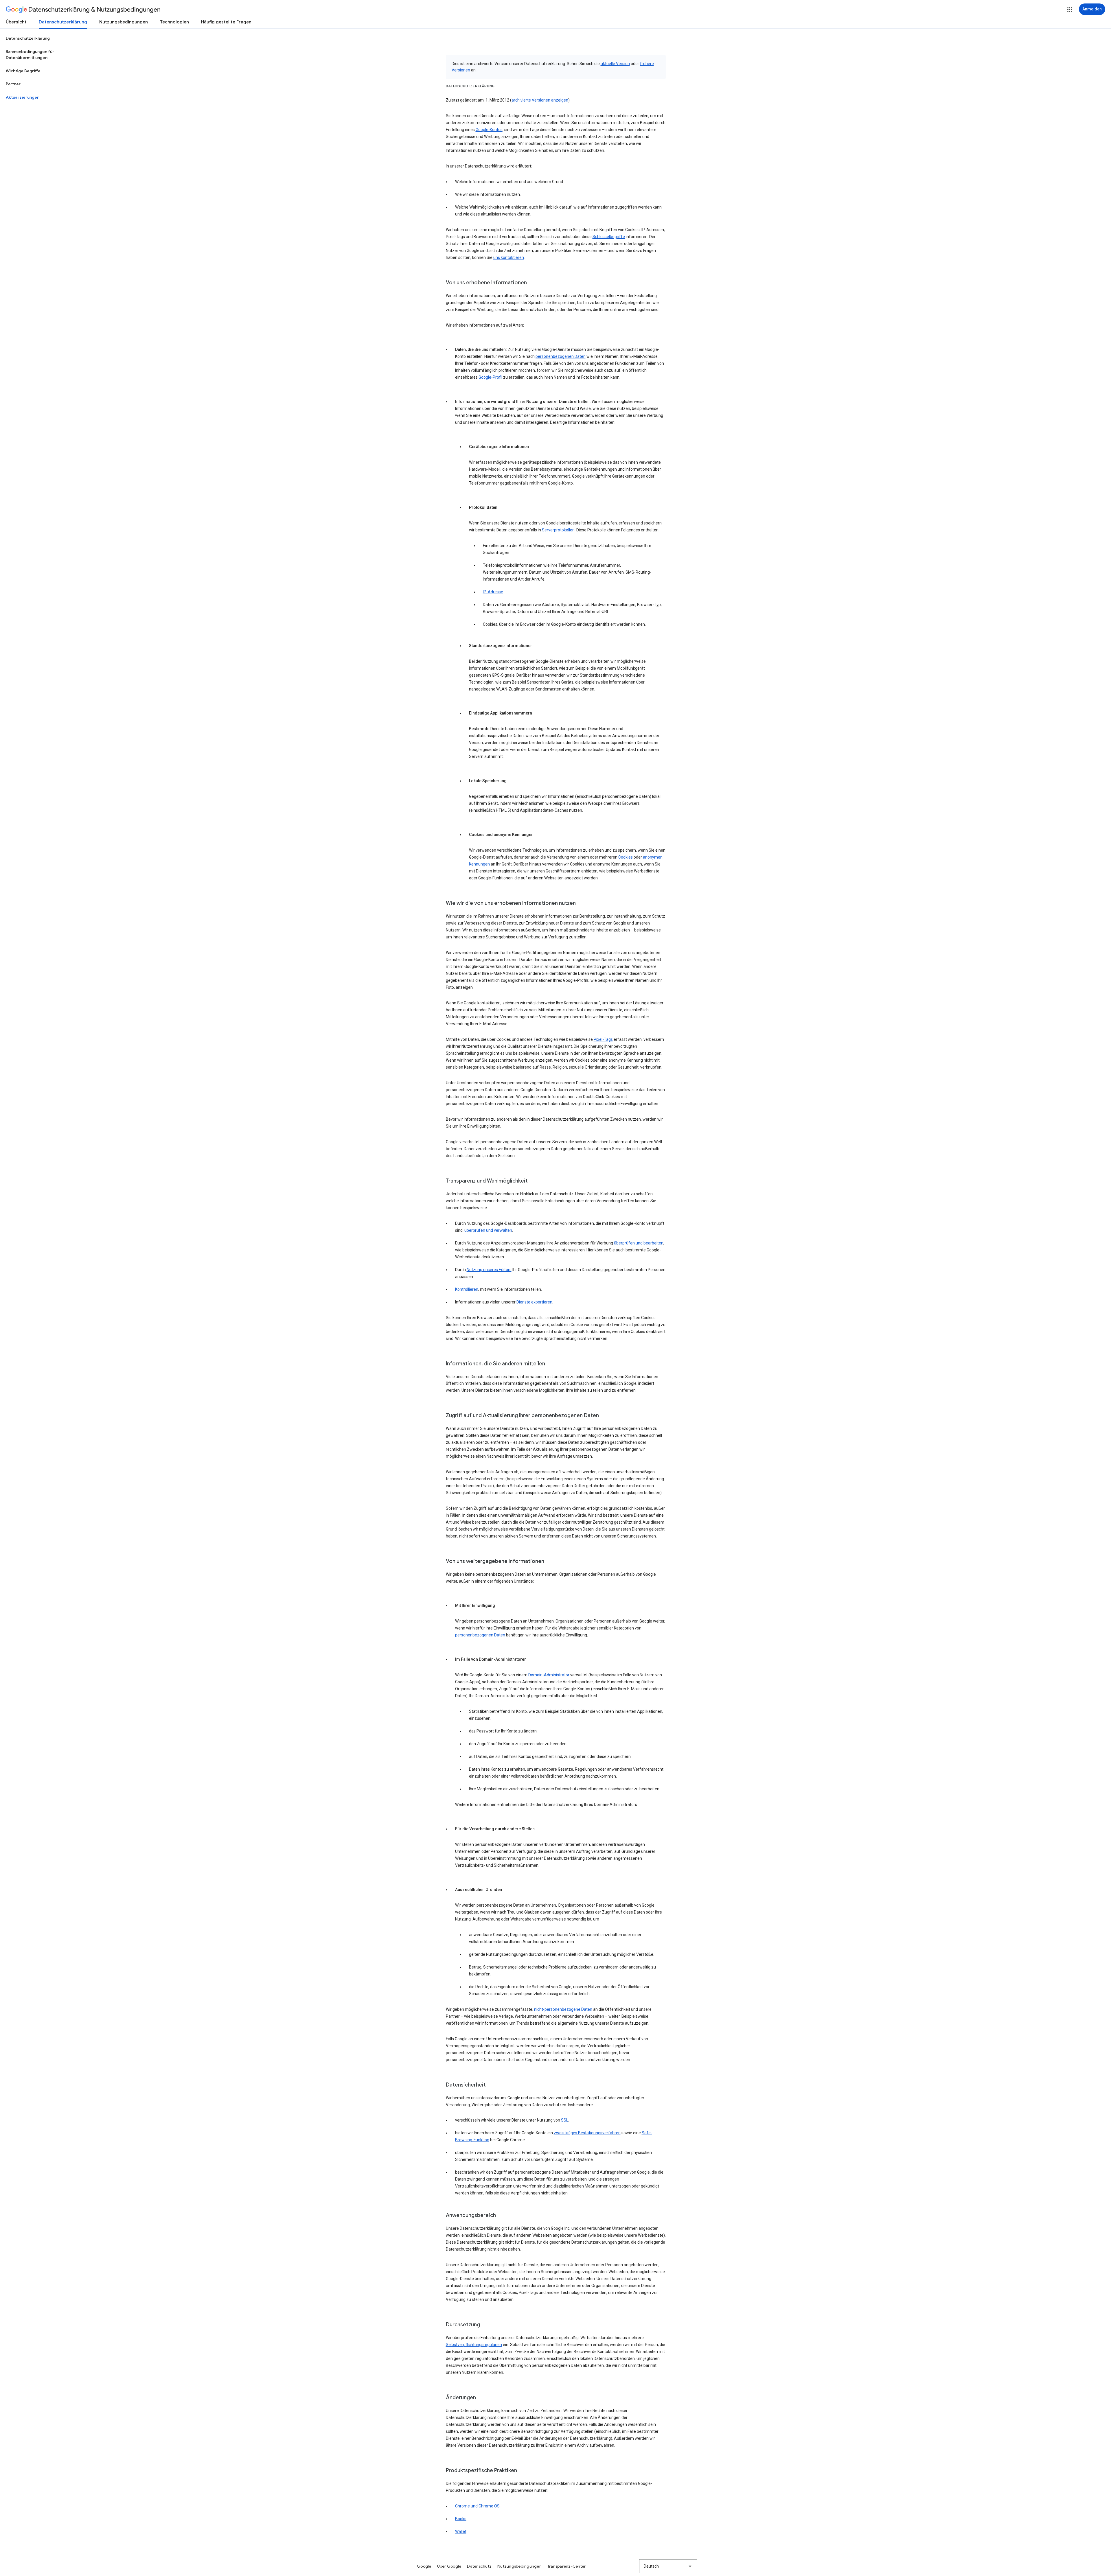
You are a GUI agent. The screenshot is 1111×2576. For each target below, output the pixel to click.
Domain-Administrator (549, 1675)
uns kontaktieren (509, 257)
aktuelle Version (615, 64)
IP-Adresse (493, 592)
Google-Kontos (489, 130)
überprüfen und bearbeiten (639, 1243)
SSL (565, 2120)
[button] (1070, 10)
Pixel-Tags (603, 1039)
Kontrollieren (467, 1289)
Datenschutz (479, 2566)
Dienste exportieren (534, 1302)
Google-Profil (490, 377)
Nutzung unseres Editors (489, 1270)
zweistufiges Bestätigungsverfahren (587, 2133)
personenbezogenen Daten (561, 356)
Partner (13, 84)
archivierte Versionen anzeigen (540, 100)
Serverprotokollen (558, 530)
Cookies (626, 857)
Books (461, 2519)
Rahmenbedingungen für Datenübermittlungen (30, 55)
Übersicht (16, 22)
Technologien (174, 22)
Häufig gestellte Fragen (226, 22)
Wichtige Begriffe (23, 71)
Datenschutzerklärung (63, 22)
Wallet (461, 2531)
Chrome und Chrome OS (477, 2506)
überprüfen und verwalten (488, 1230)
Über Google (449, 2566)
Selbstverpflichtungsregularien (474, 2345)
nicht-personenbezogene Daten (563, 2009)
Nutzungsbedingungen (124, 22)
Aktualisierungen (23, 97)
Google (424, 2566)
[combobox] (668, 2566)
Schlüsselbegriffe (609, 237)
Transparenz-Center (567, 2566)
